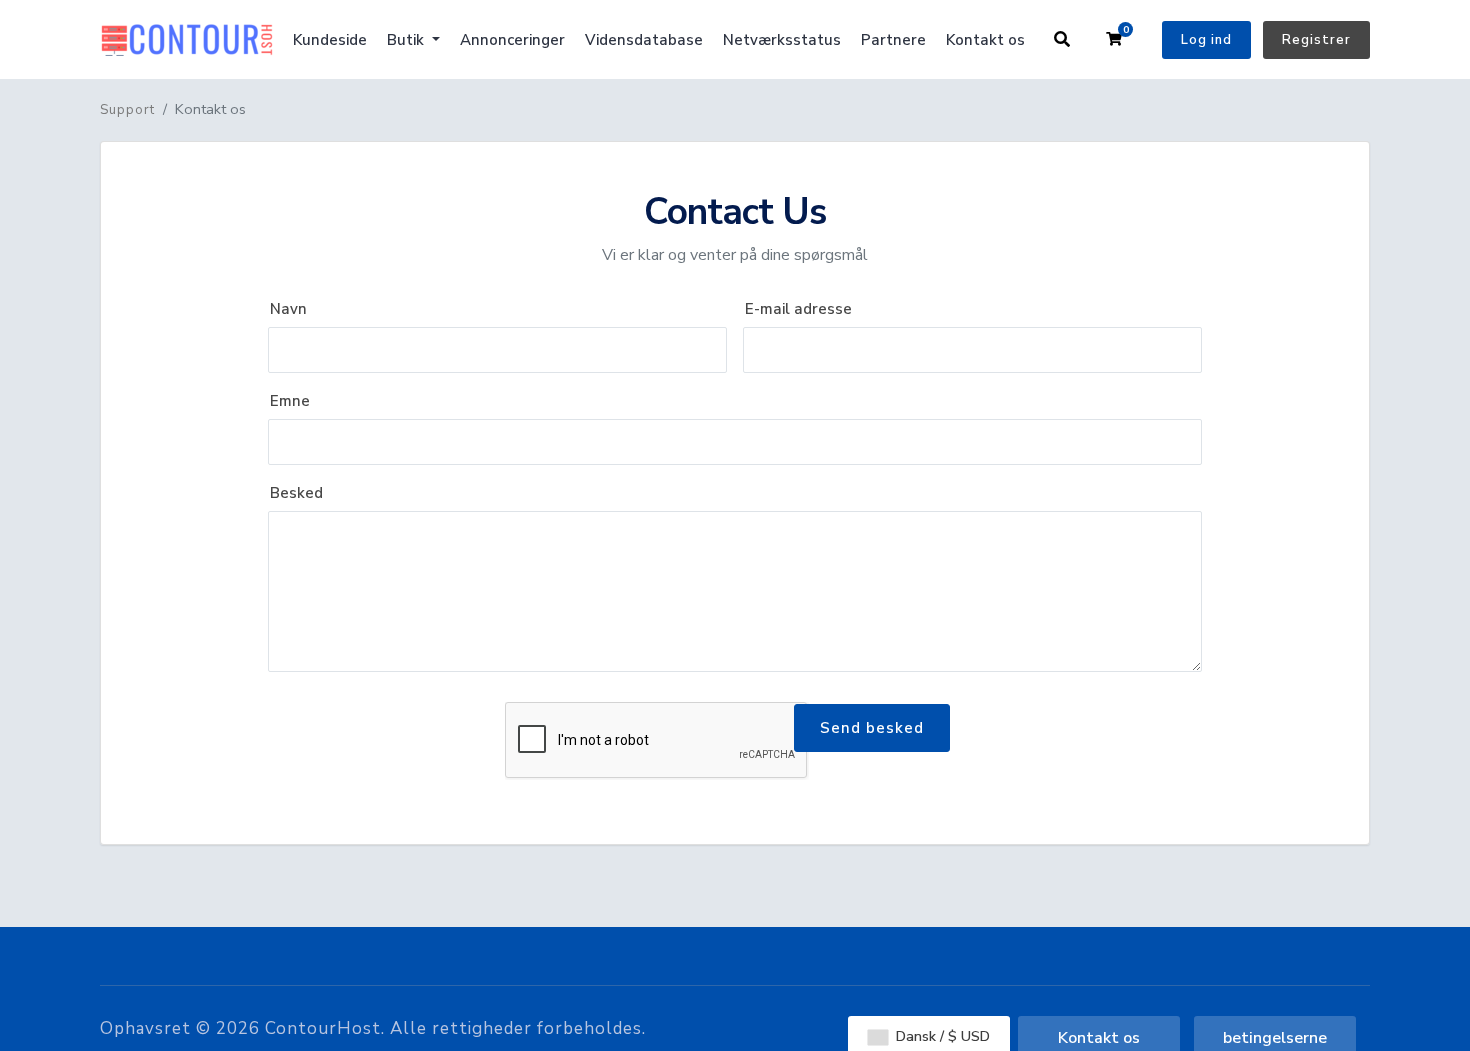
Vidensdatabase (644, 40)
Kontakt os (985, 40)
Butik (407, 40)
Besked (296, 493)
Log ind (1206, 40)
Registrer (1316, 40)
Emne (290, 401)
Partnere (893, 40)
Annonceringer (512, 40)
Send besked (872, 728)
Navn (288, 309)
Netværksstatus (782, 40)
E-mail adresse (798, 309)
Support (127, 110)
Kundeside (330, 40)
